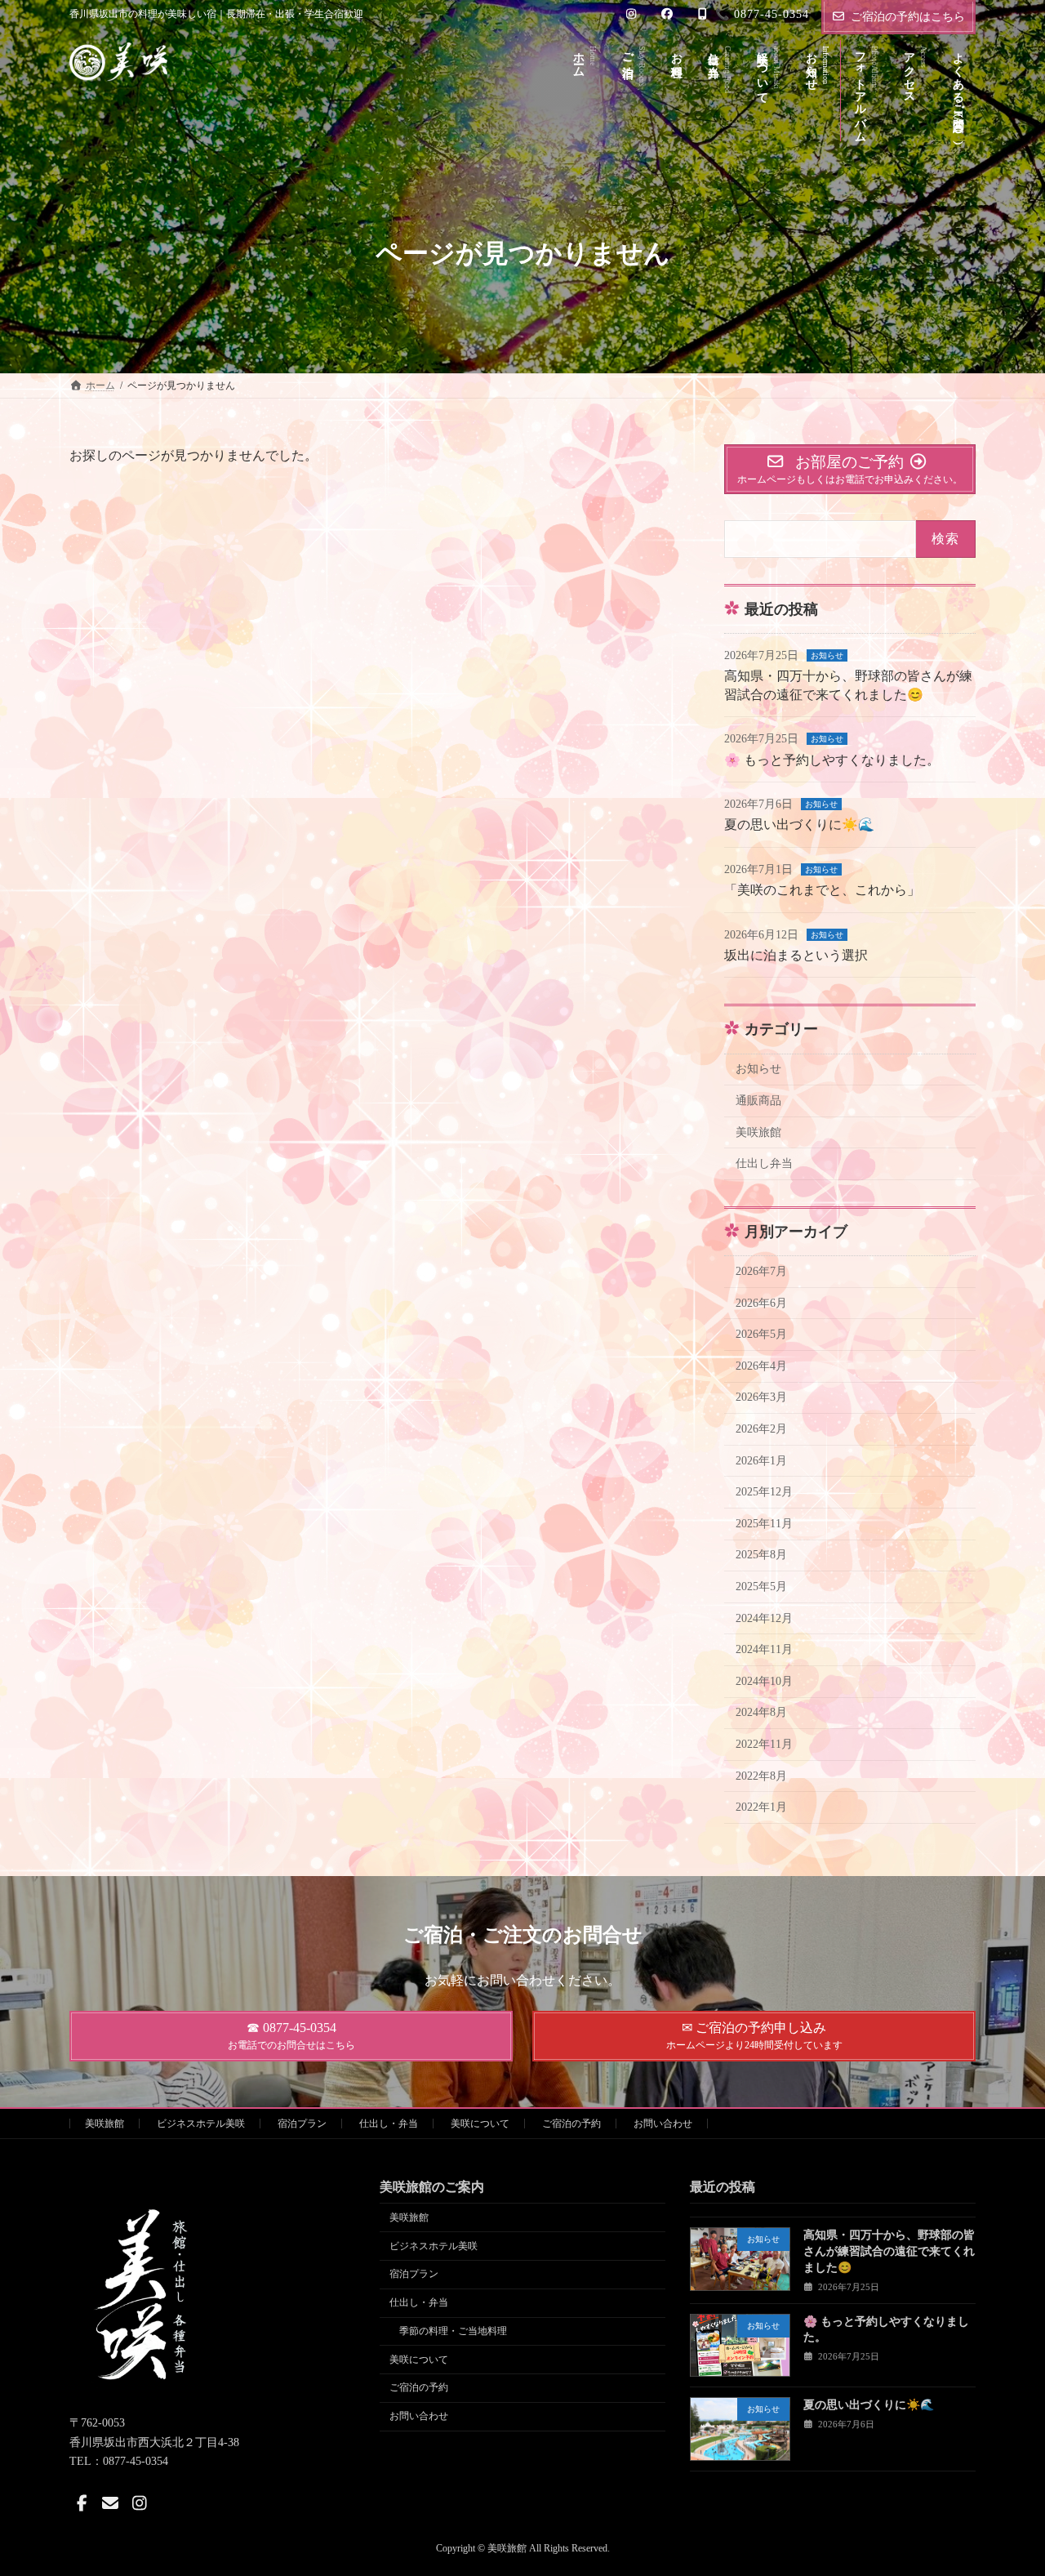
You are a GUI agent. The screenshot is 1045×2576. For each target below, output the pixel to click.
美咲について (480, 2124)
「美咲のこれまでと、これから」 (822, 890)
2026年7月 (761, 1271)
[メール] (110, 2503)
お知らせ (827, 655)
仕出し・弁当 (389, 2124)
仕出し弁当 (764, 1163)
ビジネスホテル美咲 (201, 2124)
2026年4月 (761, 1366)
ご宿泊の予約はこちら (908, 17)
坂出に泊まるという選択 (796, 955)
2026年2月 (761, 1429)
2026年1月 (761, 1461)
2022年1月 (761, 1807)
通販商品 (758, 1101)
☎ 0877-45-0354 (291, 2036)
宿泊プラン (302, 2124)
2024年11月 (764, 1649)
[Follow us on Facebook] (82, 2503)
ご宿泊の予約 (571, 2124)
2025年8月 (761, 1555)
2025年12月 (764, 1492)
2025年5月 (761, 1587)
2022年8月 (761, 1776)
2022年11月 (764, 1744)
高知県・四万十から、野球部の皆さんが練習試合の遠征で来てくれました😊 (889, 2252)
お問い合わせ (663, 2124)
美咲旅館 (758, 1132)
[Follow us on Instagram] (140, 2503)
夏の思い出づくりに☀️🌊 (799, 824)
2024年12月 (764, 1618)
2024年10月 (764, 1681)
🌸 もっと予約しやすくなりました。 (832, 760)
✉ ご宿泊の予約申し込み (754, 2036)
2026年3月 (761, 1397)
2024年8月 (761, 1712)
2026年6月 (761, 1303)
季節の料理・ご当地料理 (453, 2331)
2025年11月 (764, 1524)
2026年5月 (761, 1334)
